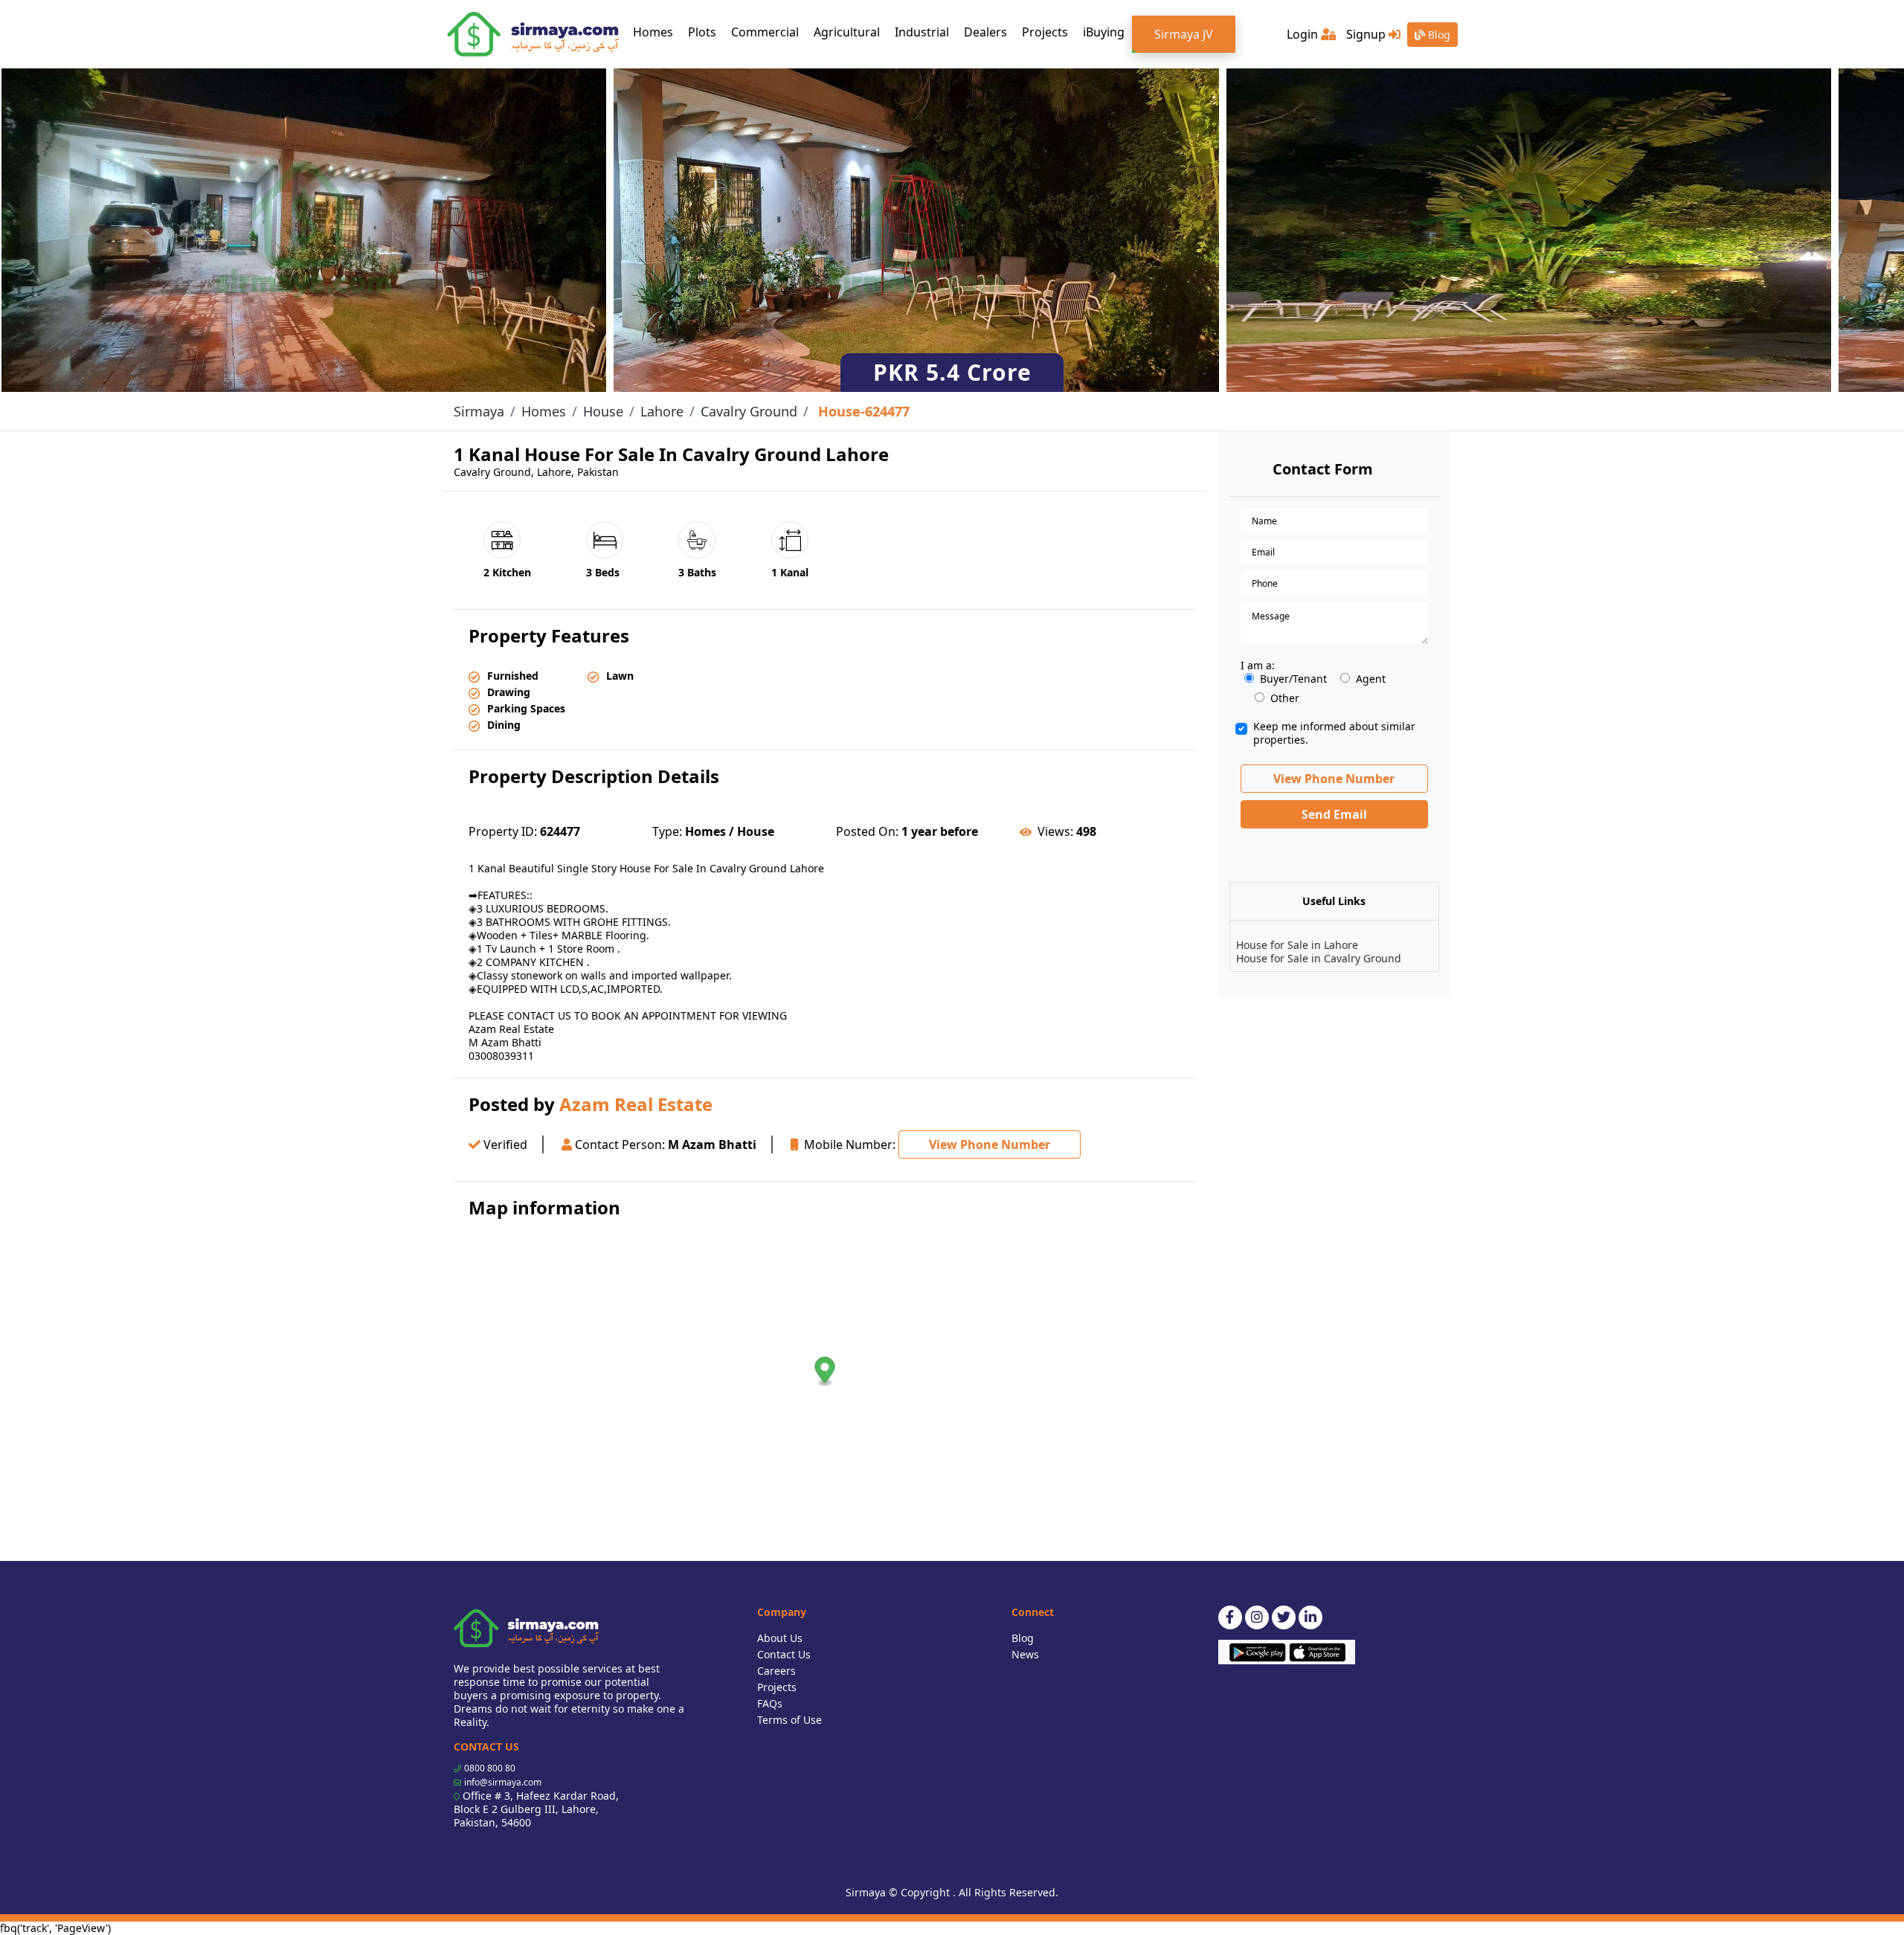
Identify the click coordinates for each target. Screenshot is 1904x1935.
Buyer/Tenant (1293, 679)
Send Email (1334, 814)
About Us (780, 1638)
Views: (1055, 831)
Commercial (765, 32)
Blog (1438, 35)
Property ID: (503, 831)
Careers (776, 1671)
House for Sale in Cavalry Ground (1319, 958)
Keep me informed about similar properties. (1334, 733)
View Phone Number (990, 1144)
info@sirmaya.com (503, 1782)
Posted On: (867, 831)
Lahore (662, 411)
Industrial (922, 32)
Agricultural (847, 32)
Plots (702, 32)
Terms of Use (789, 1720)
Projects (1045, 32)
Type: (667, 831)
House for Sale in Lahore (1297, 945)
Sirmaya (479, 411)
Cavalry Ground (749, 411)
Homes (657, 32)
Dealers (985, 32)
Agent (1371, 679)
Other (1285, 698)
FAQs (770, 1703)
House (603, 411)
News (1025, 1654)
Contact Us (784, 1654)
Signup (1367, 34)
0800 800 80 (490, 1768)
